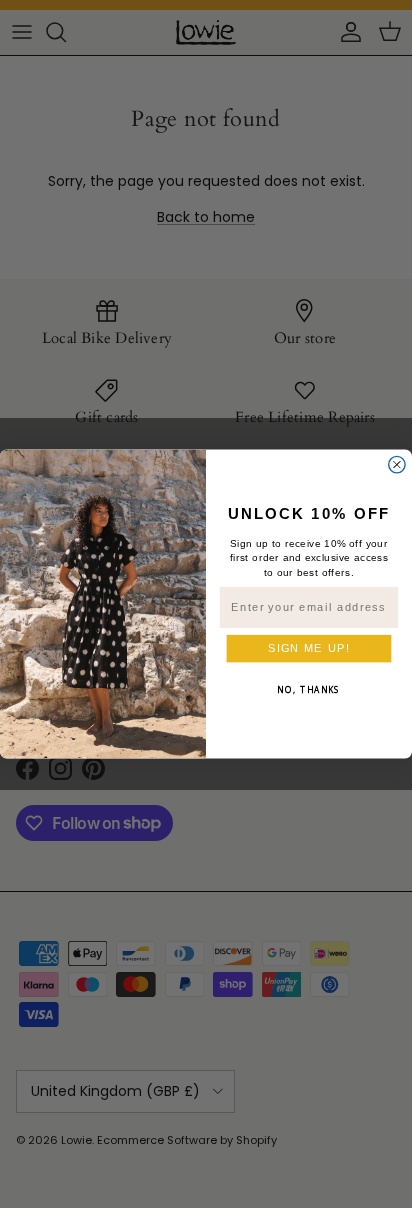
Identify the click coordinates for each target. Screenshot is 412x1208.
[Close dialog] (397, 464)
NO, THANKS (308, 689)
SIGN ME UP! (309, 648)
